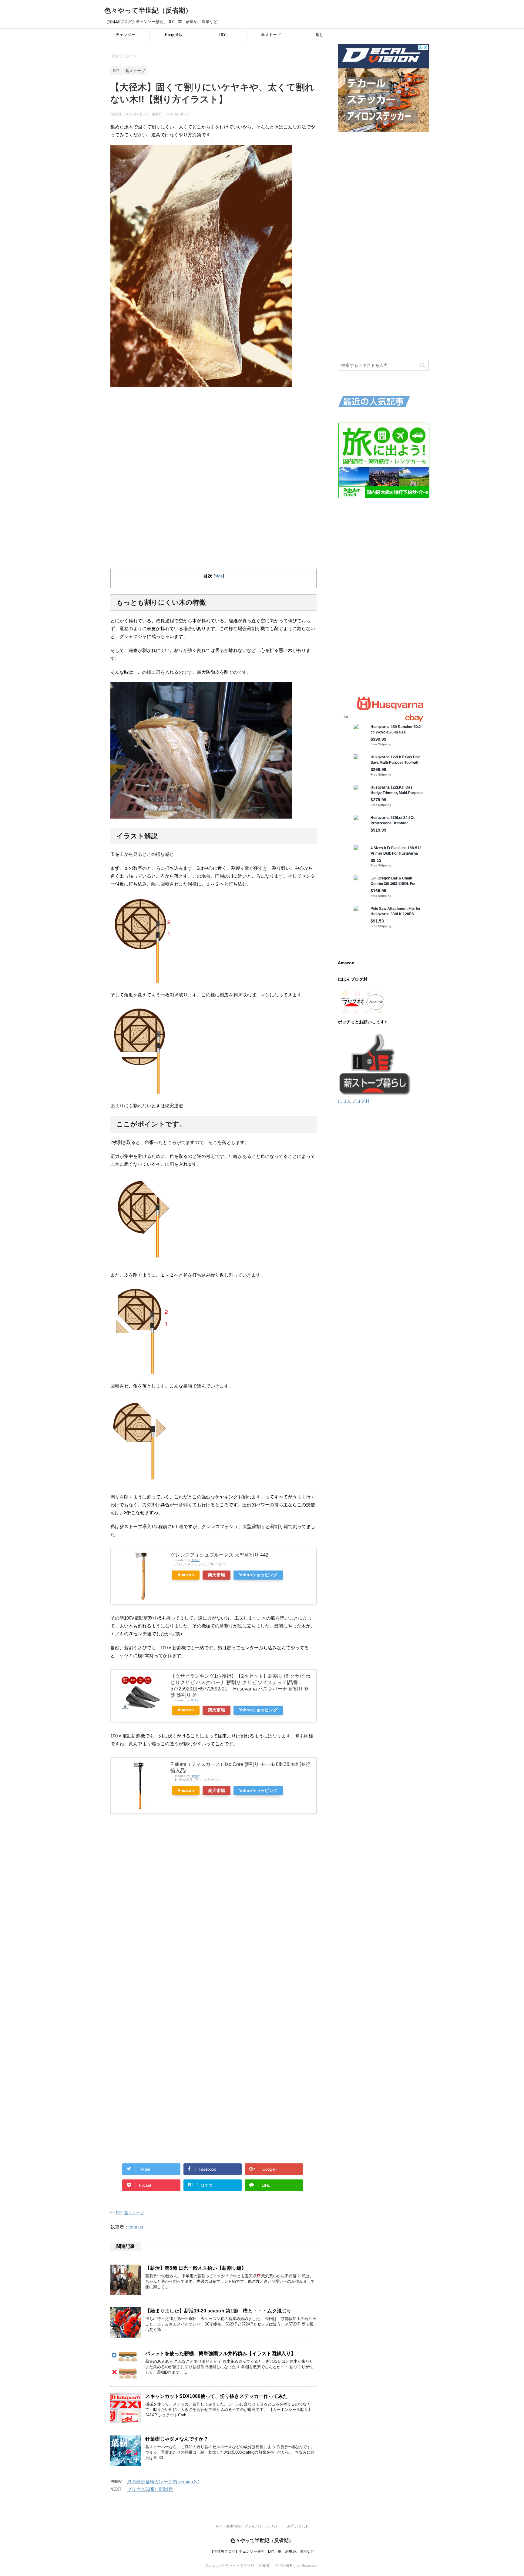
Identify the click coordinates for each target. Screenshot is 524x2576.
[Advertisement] (213, 436)
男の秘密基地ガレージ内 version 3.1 (164, 2482)
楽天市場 (217, 1575)
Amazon (186, 1575)
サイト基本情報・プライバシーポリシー (248, 2526)
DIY (223, 35)
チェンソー (125, 35)
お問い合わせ (298, 2526)
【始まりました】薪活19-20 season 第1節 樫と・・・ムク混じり (218, 2311)
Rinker (195, 1560)
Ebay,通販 (174, 35)
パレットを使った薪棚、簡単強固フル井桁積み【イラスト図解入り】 (220, 2353)
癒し (320, 35)
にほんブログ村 (354, 1101)
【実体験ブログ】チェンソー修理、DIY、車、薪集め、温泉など (262, 2551)
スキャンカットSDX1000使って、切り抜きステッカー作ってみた (217, 2396)
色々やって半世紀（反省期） (148, 10)
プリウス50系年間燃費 (150, 2489)
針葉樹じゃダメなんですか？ (177, 2439)
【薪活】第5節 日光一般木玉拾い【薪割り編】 (196, 2268)
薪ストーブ (271, 35)
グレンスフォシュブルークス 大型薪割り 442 (219, 1555)
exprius (136, 2227)
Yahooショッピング (258, 1575)
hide (219, 576)
